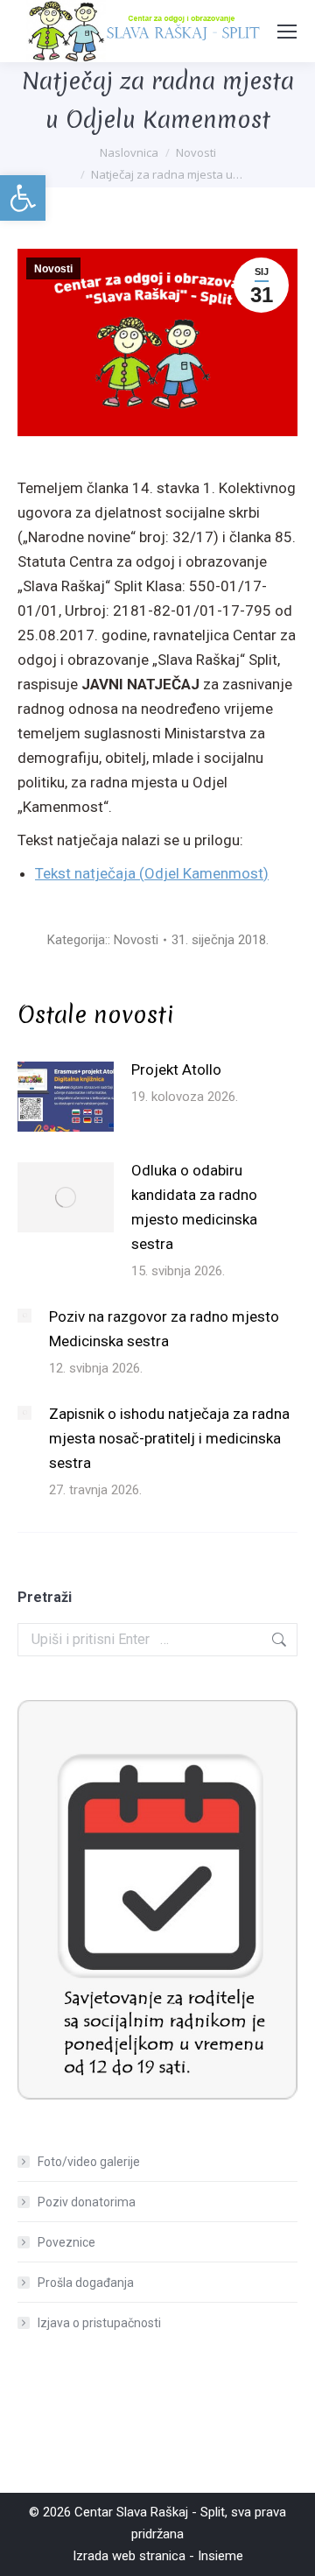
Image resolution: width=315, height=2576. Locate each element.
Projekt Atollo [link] (176, 1069)
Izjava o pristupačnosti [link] (99, 2323)
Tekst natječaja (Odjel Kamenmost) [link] (152, 873)
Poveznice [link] (66, 2242)
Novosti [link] (53, 269)
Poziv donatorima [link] (87, 2202)
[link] (23, 198)
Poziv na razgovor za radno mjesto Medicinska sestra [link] (164, 1329)
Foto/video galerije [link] (89, 2162)
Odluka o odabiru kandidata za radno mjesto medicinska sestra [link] (194, 1207)
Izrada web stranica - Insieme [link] (158, 2556)
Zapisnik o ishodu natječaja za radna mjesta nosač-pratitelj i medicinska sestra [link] (169, 1438)
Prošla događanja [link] (86, 2283)
